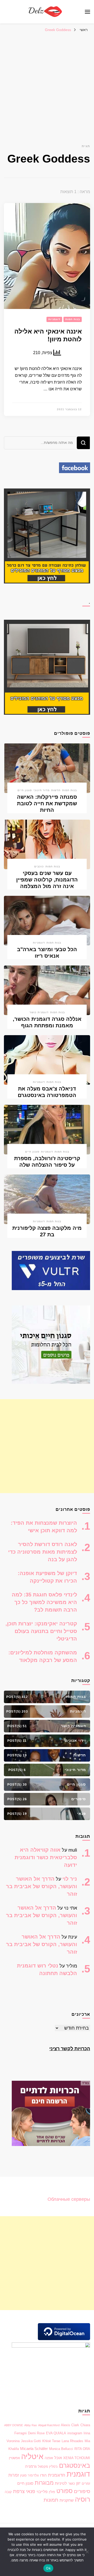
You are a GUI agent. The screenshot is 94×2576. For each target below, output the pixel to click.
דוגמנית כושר (39, 1012)
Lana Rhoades (72, 2441)
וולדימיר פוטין (29, 2475)
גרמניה (31, 2466)
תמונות (51, 2500)
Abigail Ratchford (49, 2425)
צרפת (19, 2491)
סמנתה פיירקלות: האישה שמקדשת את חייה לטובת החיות (47, 803)
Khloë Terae (51, 2441)
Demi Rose (36, 2433)
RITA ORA (82, 2449)
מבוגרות (44, 2483)
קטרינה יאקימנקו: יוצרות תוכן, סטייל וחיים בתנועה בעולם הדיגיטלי (41, 1631)
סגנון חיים (25, 790)
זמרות (14, 2475)
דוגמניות (54, 319)
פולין (52, 2492)
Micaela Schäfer (34, 2449)
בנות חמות (73, 319)
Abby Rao (31, 2425)
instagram (75, 2433)
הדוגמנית (57, 2475)
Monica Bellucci (61, 2449)
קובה (8, 2492)
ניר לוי (70, 1879)
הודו (43, 2475)
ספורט (64, 2491)
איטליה (32, 2456)
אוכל (58, 2458)
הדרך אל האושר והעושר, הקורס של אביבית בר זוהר (42, 1886)
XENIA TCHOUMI (77, 2458)
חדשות (56, 790)
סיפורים (82, 2491)
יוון (78, 2483)
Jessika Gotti (31, 2441)
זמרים (86, 2483)
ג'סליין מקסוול (48, 2467)
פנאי (31, 2491)
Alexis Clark (70, 2425)
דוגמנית (78, 2474)
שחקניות (67, 2500)
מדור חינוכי (42, 790)
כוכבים (39, 866)
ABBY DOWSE (14, 2425)
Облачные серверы (69, 2199)
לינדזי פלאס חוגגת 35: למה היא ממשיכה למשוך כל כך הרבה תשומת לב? (44, 1602)
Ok (48, 2568)
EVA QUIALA (56, 2433)
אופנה (49, 2458)
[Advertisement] (47, 85)
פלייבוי (42, 2492)
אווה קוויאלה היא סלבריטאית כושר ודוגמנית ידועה (46, 1857)
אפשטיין (14, 2458)
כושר (72, 2483)
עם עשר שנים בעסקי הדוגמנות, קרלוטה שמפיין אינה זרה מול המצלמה (47, 880)
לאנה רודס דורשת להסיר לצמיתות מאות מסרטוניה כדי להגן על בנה (43, 1552)
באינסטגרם (75, 2465)
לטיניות (61, 2483)
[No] (87, 2552)
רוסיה (83, 2499)
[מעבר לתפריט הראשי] (87, 12)
